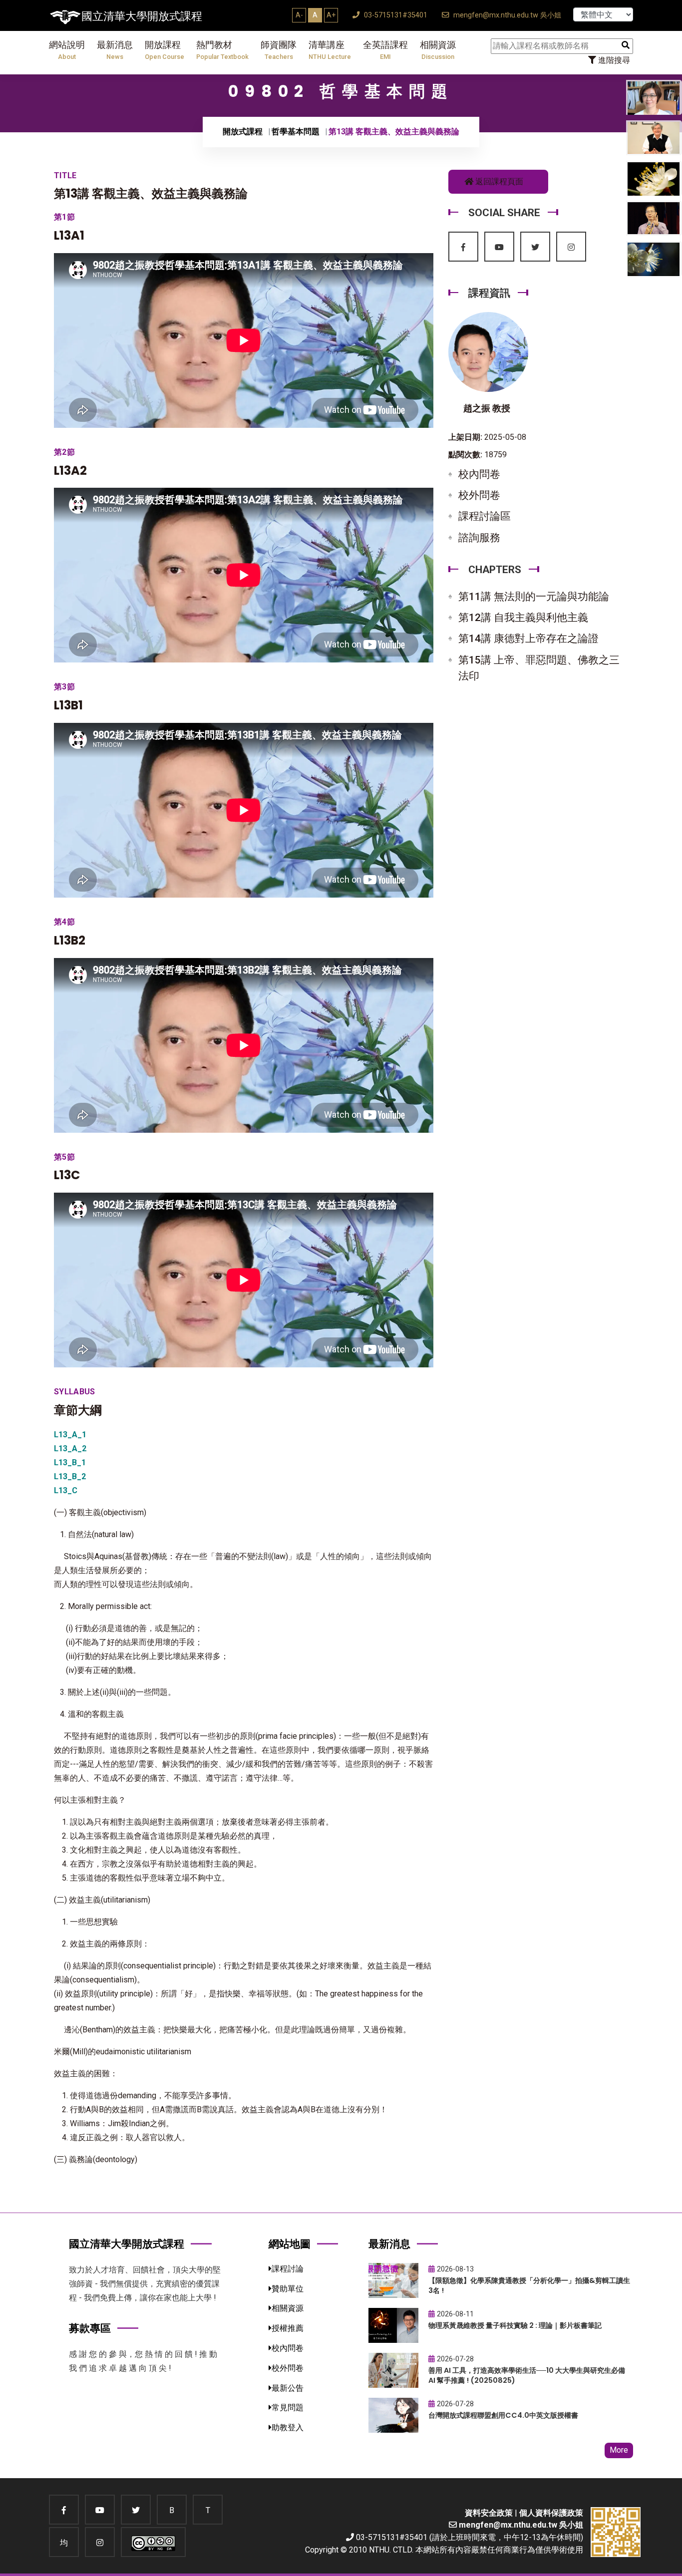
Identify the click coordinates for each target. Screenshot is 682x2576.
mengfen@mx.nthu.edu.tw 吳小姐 (506, 15)
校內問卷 (479, 474)
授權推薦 (288, 2328)
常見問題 (288, 2408)
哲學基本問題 (296, 132)
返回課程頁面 (498, 181)
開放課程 (165, 50)
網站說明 (67, 50)
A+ (331, 15)
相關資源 (438, 50)
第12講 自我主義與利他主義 (523, 618)
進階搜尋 (613, 60)
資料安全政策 (489, 2513)
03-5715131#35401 (395, 15)
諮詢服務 (479, 538)
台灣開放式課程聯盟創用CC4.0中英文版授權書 (503, 2415)
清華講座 (330, 50)
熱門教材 (222, 50)
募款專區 (90, 2328)
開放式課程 (243, 132)
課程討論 (288, 2269)
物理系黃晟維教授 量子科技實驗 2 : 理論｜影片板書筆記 (515, 2325)
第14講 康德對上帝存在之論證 (528, 639)
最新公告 (288, 2388)
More (619, 2450)
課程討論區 (485, 516)
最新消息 (115, 50)
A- (299, 15)
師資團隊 (279, 50)
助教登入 (288, 2427)
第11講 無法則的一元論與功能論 (534, 597)
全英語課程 (385, 50)
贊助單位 (288, 2289)
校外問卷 (479, 495)
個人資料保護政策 (551, 2513)
